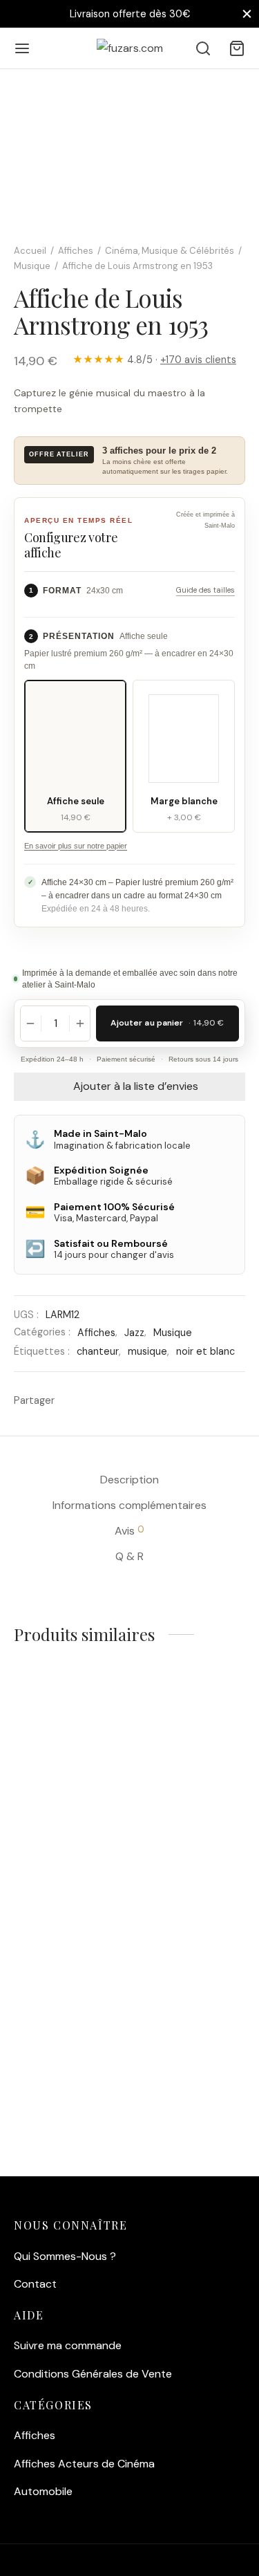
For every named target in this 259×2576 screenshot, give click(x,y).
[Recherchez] (203, 48)
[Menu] (22, 48)
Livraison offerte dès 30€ (130, 14)
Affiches (76, 251)
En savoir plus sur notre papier (76, 846)
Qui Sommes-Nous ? (65, 2256)
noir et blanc (205, 1351)
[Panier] (237, 48)
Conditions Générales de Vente (93, 2374)
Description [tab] (129, 1480)
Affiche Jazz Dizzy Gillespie (58, 2075)
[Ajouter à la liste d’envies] (106, 1730)
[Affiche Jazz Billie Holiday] (69, 1773)
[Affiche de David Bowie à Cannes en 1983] (190, 1773)
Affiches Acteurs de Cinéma (84, 2464)
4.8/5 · (154, 360)
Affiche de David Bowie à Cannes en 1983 (181, 1866)
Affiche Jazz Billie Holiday (57, 1860)
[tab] (39, 95)
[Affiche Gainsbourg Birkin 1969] (190, 1988)
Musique (32, 266)
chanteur (98, 1351)
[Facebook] (72, 1400)
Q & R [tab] (129, 1556)
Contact (35, 2284)
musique (147, 1351)
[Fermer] (247, 13)
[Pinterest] (123, 1400)
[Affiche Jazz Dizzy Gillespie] (69, 1988)
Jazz (134, 1333)
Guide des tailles (205, 590)
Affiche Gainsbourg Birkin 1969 (183, 2075)
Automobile (43, 2491)
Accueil (30, 251)
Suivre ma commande (68, 2345)
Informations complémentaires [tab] (129, 1505)
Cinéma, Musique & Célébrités (170, 251)
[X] (98, 1400)
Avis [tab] (129, 1530)
